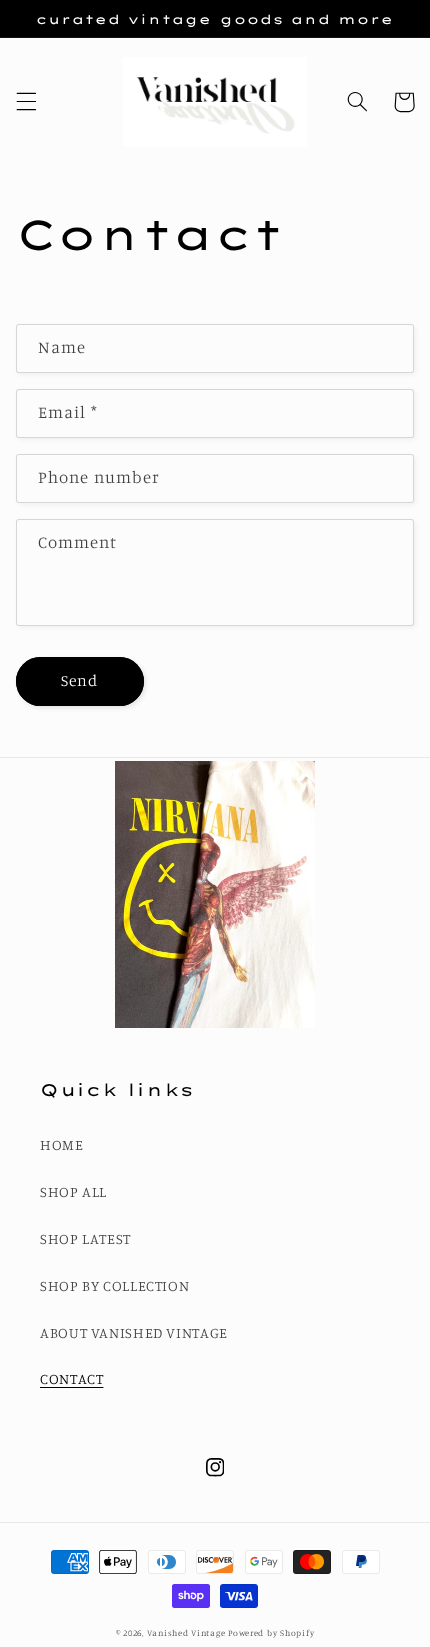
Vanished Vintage (188, 1632)
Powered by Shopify (271, 1632)
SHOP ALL (73, 1191)
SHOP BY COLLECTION (114, 1285)
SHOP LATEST (85, 1238)
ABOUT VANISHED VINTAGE (134, 1332)
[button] (26, 102)
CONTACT (71, 1378)
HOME (62, 1144)
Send (79, 680)
